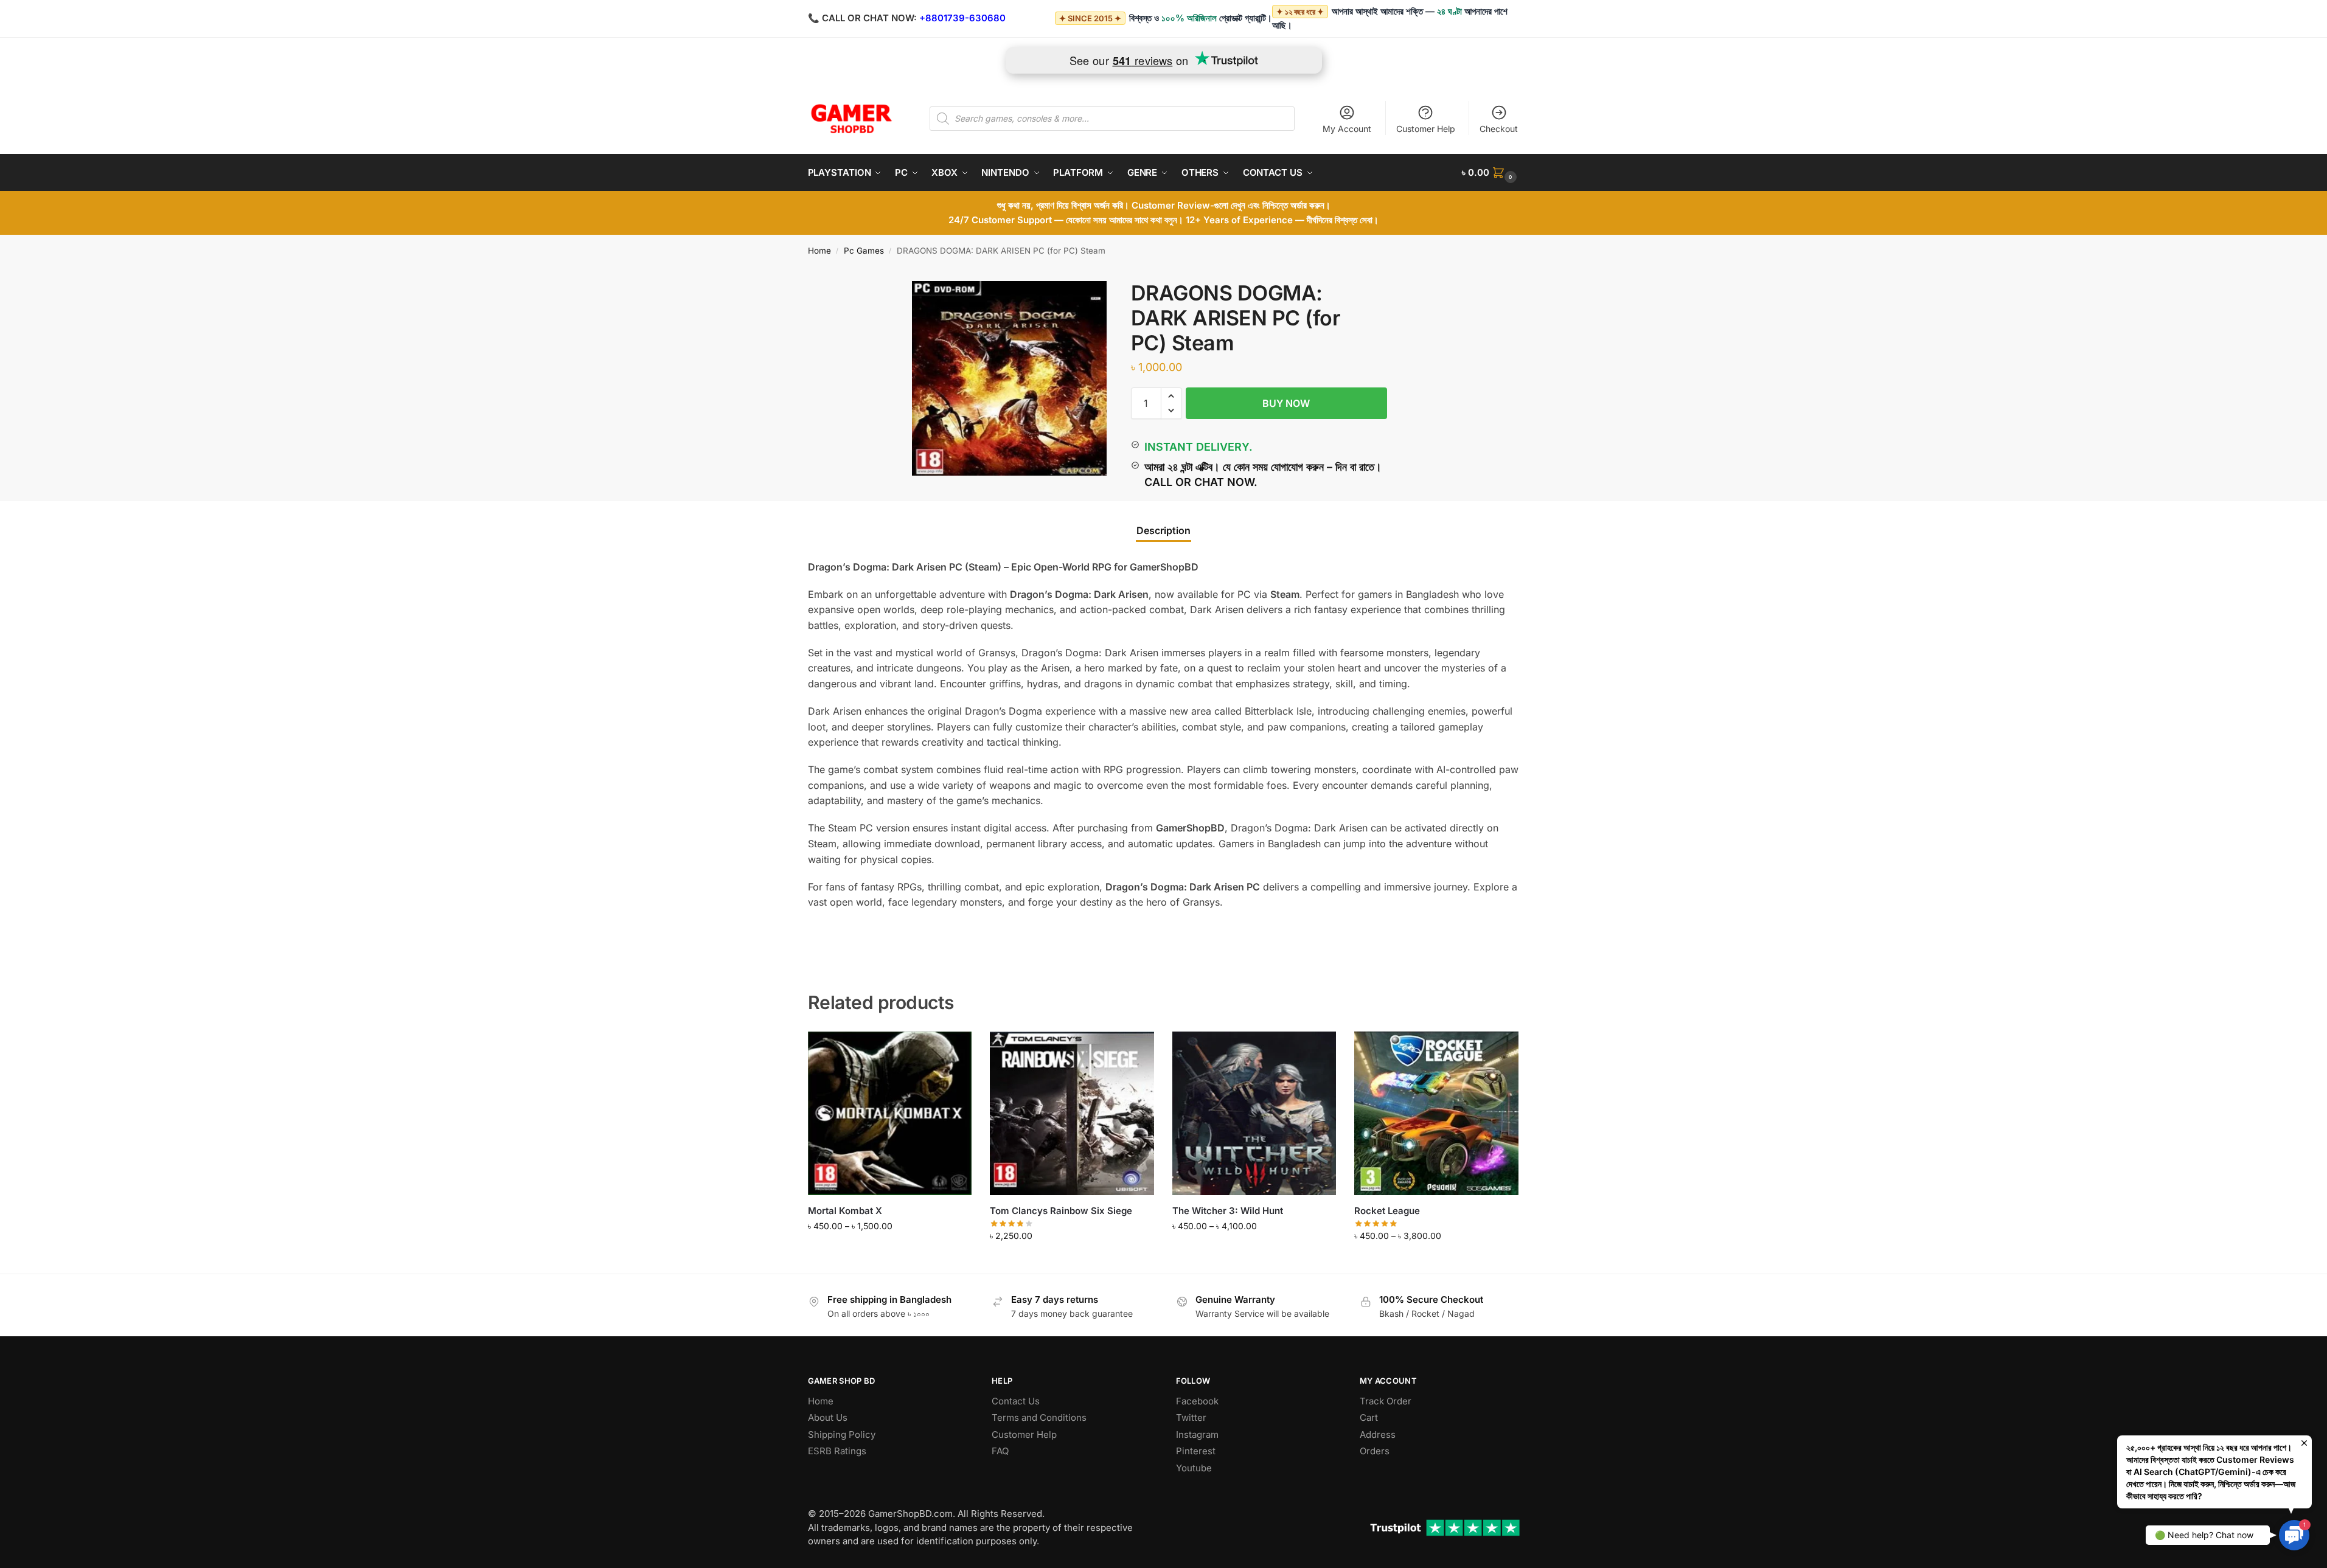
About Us (828, 1417)
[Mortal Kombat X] (890, 1114)
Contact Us (1016, 1401)
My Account (1347, 129)
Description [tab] (1163, 530)
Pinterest (1196, 1451)
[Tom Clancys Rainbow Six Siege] (1072, 1114)
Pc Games (864, 251)
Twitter (1191, 1417)
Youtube (1194, 1468)
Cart (1369, 1417)
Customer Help (1426, 129)
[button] (1490, 173)
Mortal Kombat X (845, 1211)
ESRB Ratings (837, 1451)
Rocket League (1387, 1211)
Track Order (1386, 1401)
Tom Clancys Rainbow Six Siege (1061, 1211)
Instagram (1197, 1434)
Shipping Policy (842, 1434)
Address (1378, 1434)
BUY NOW (1286, 403)
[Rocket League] (1436, 1114)
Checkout (1499, 129)
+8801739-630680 (962, 18)
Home (819, 251)
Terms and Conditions (1039, 1417)
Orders (1375, 1451)
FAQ (1000, 1451)
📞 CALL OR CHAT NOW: (862, 18)
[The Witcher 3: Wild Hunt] (1254, 1114)
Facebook (1197, 1401)
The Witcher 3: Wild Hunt (1228, 1211)
